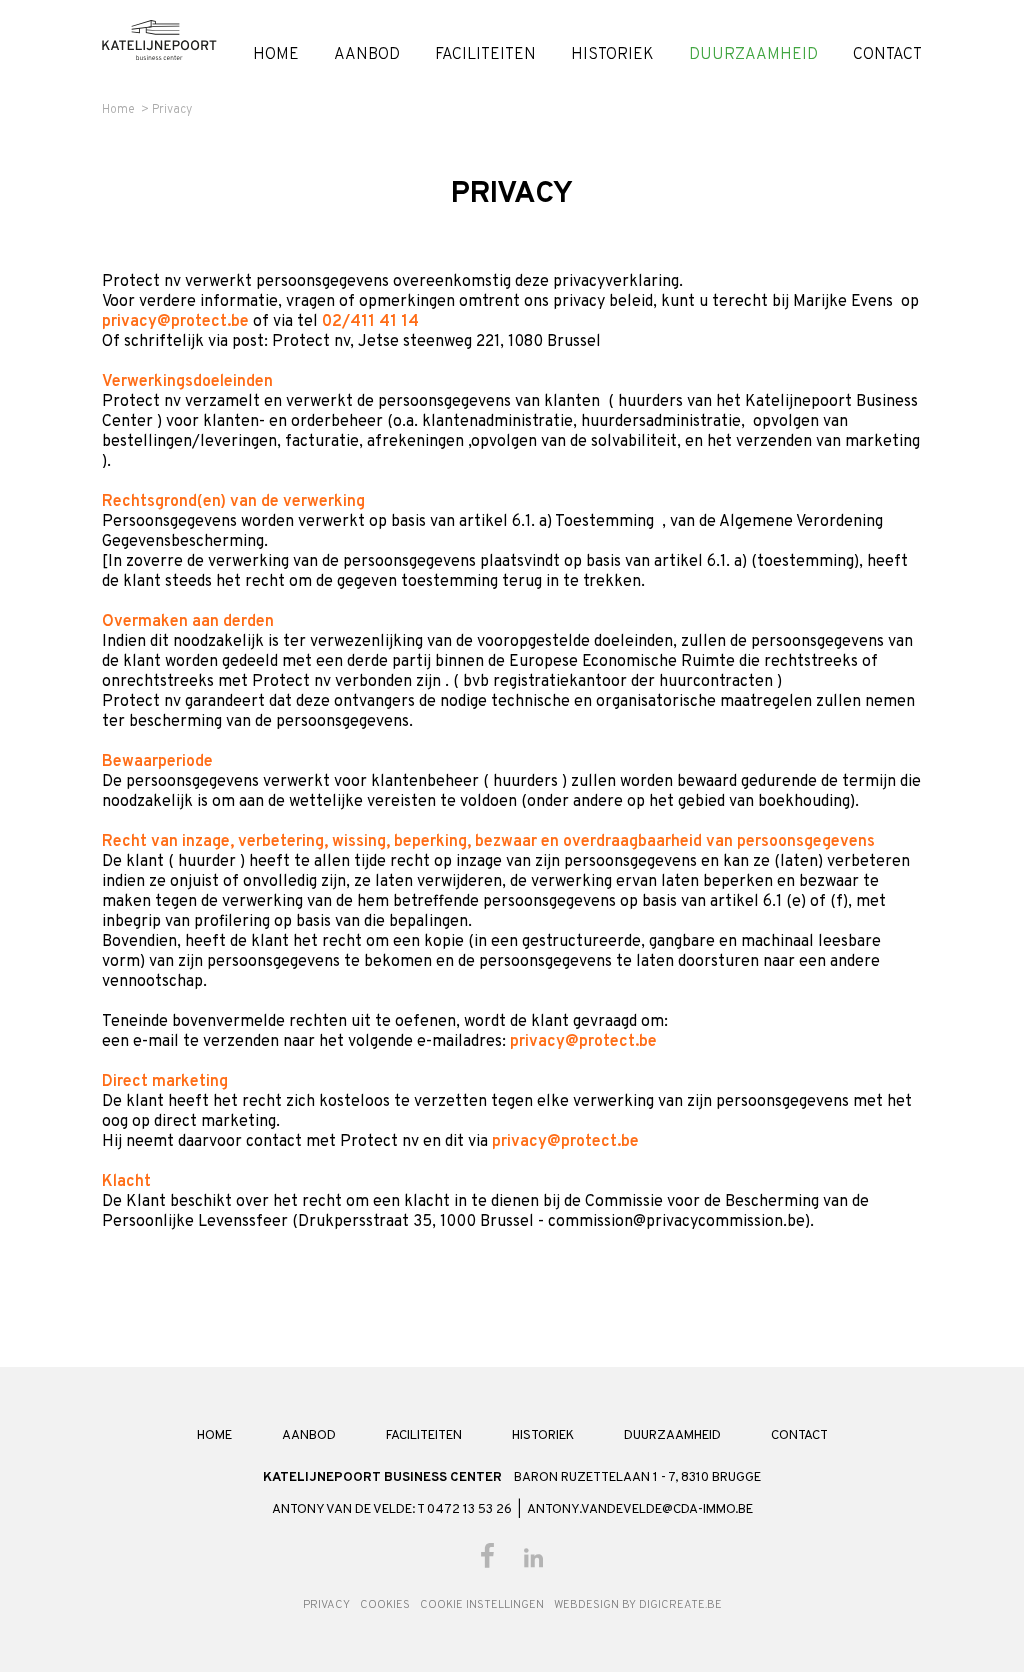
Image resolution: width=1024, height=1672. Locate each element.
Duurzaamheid (753, 55)
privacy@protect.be (175, 322)
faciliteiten (485, 55)
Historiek (612, 55)
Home (276, 55)
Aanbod (367, 55)
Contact (887, 55)
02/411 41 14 (370, 322)
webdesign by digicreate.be (638, 1605)
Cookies (385, 1605)
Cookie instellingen (482, 1605)
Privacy (172, 110)
